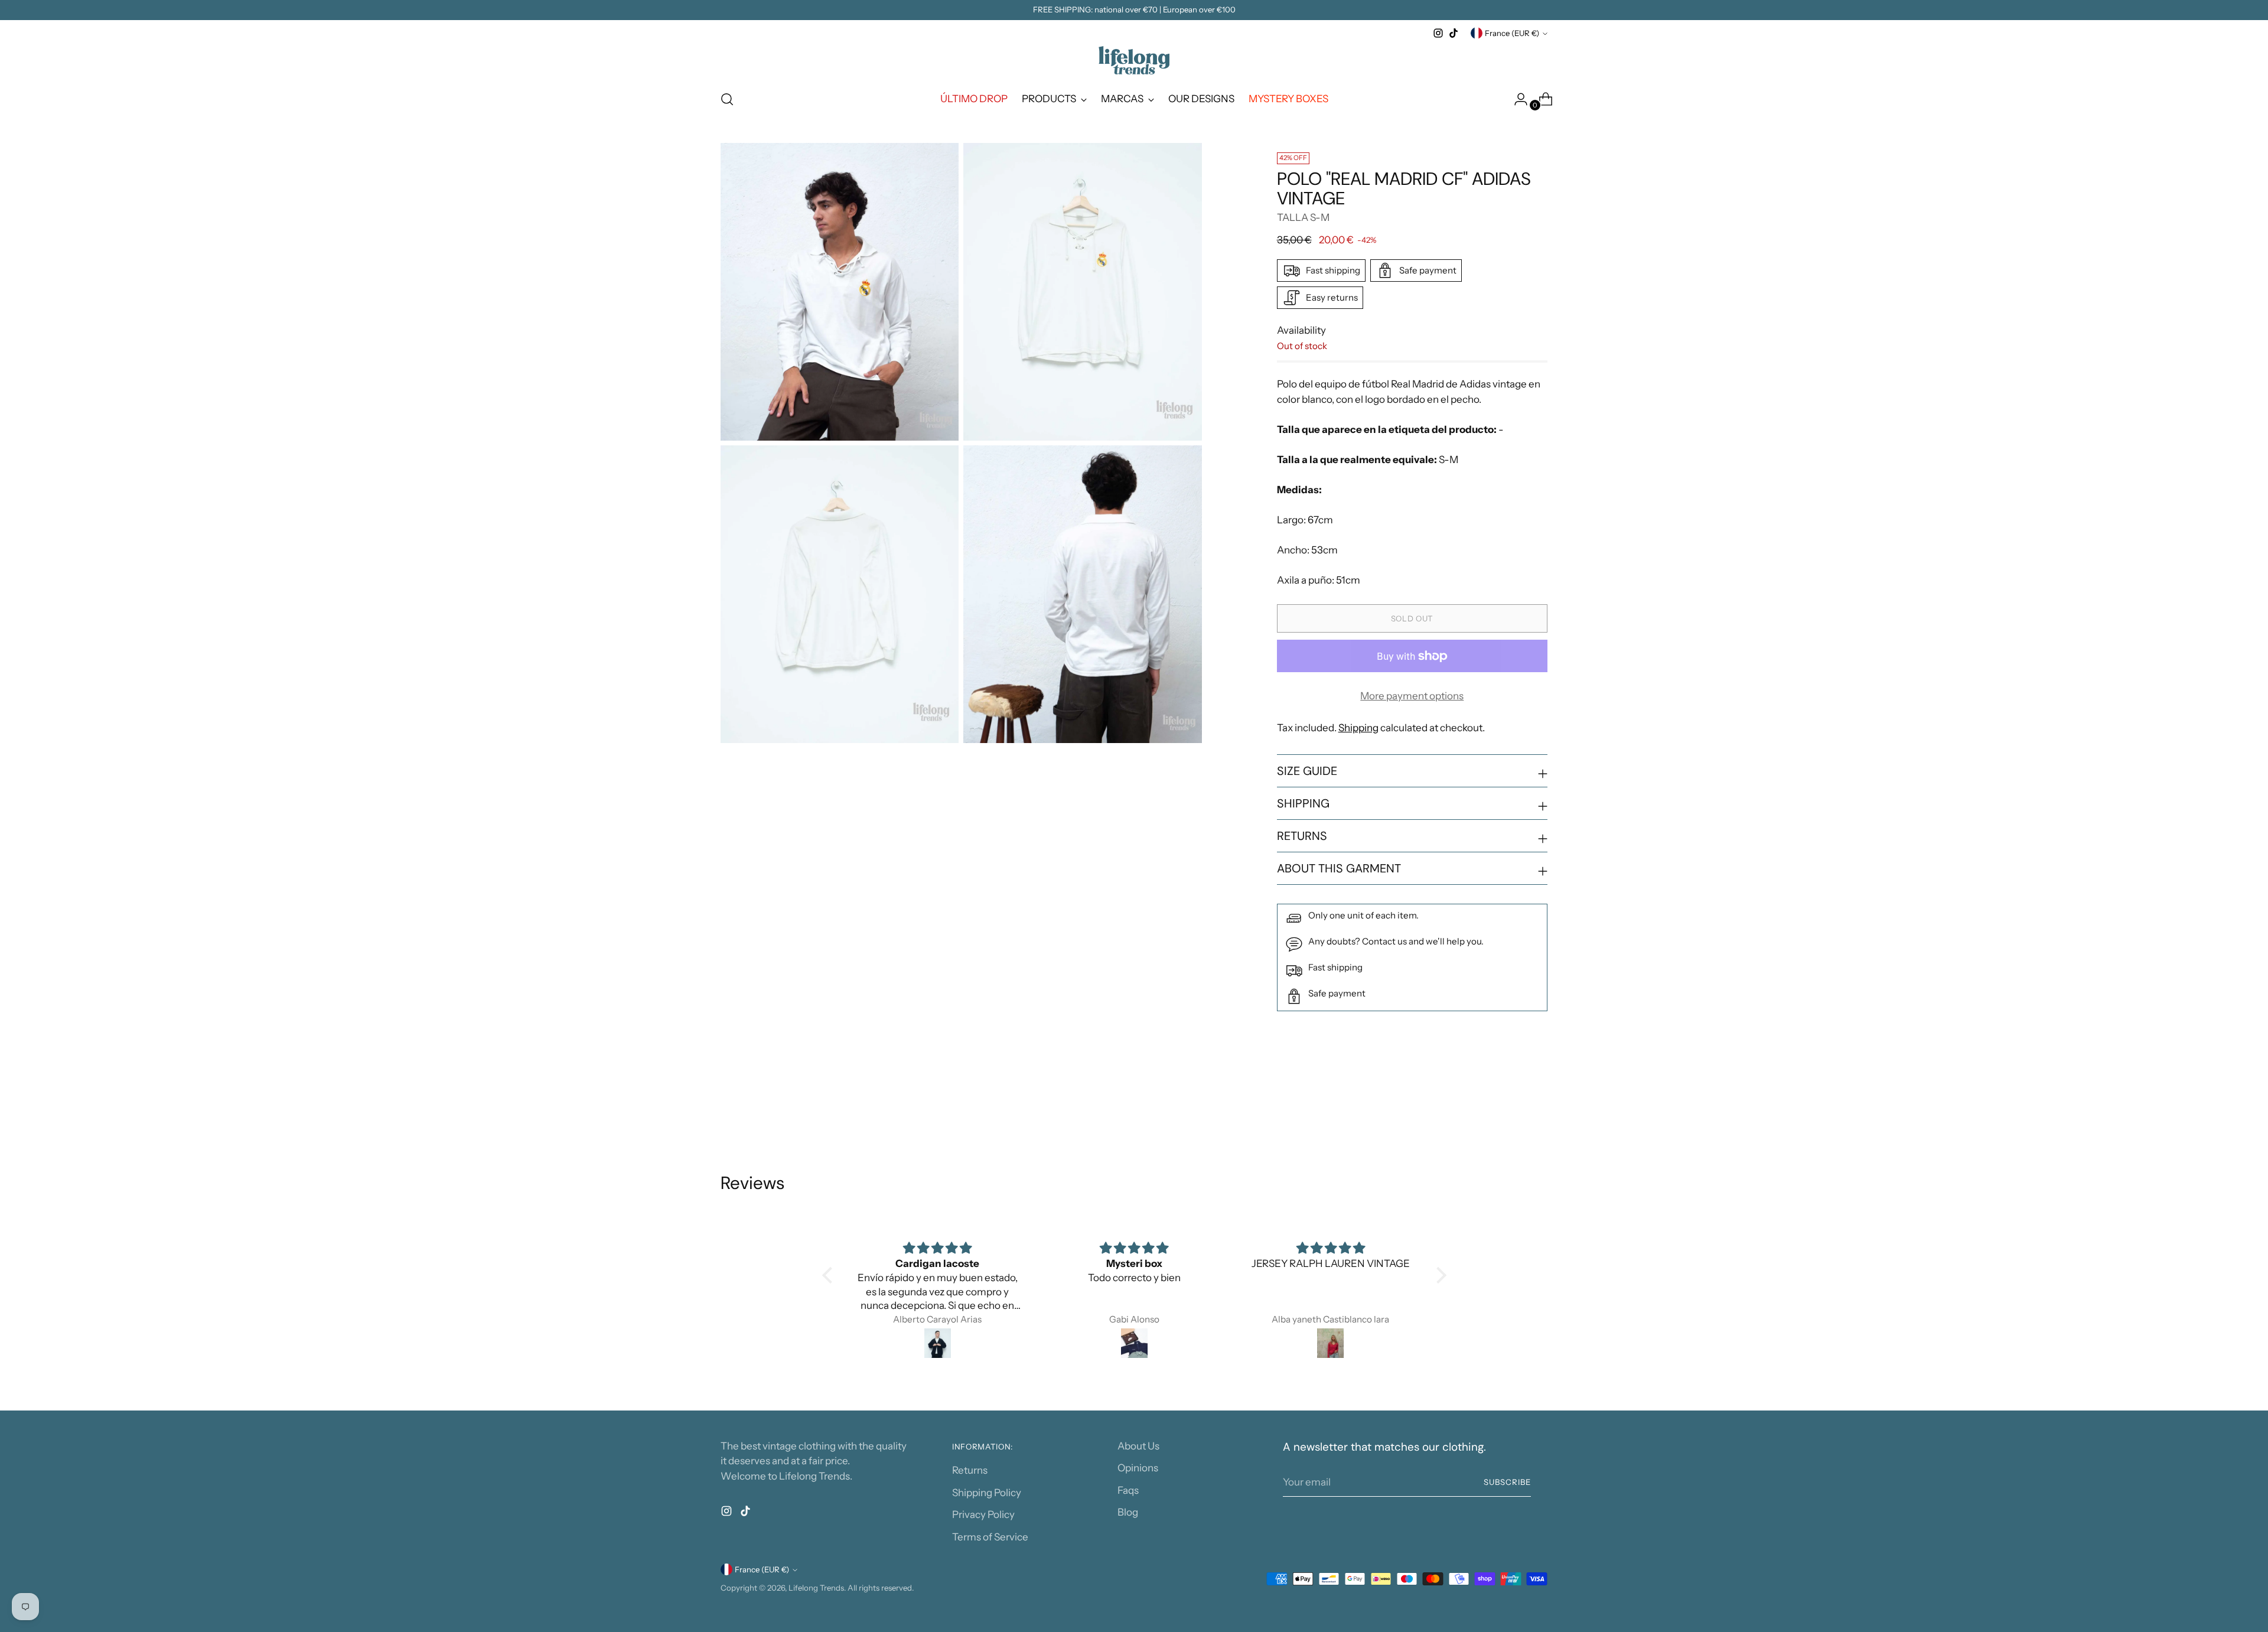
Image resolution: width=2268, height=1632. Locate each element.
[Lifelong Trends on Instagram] (1438, 33)
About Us (1138, 1446)
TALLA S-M (1303, 217)
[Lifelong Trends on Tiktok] (1454, 33)
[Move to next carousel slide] (1537, 1109)
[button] (830, 1275)
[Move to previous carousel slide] (1510, 1109)
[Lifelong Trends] (1134, 60)
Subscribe (1507, 1482)
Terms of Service (990, 1537)
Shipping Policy (987, 1493)
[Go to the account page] (1516, 99)
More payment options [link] (1412, 696)
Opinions (1138, 1468)
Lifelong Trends (816, 1588)
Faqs (1128, 1490)
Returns (970, 1470)
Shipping (1358, 728)
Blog (1128, 1512)
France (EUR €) (1512, 33)
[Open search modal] (727, 99)
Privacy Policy (983, 1514)
